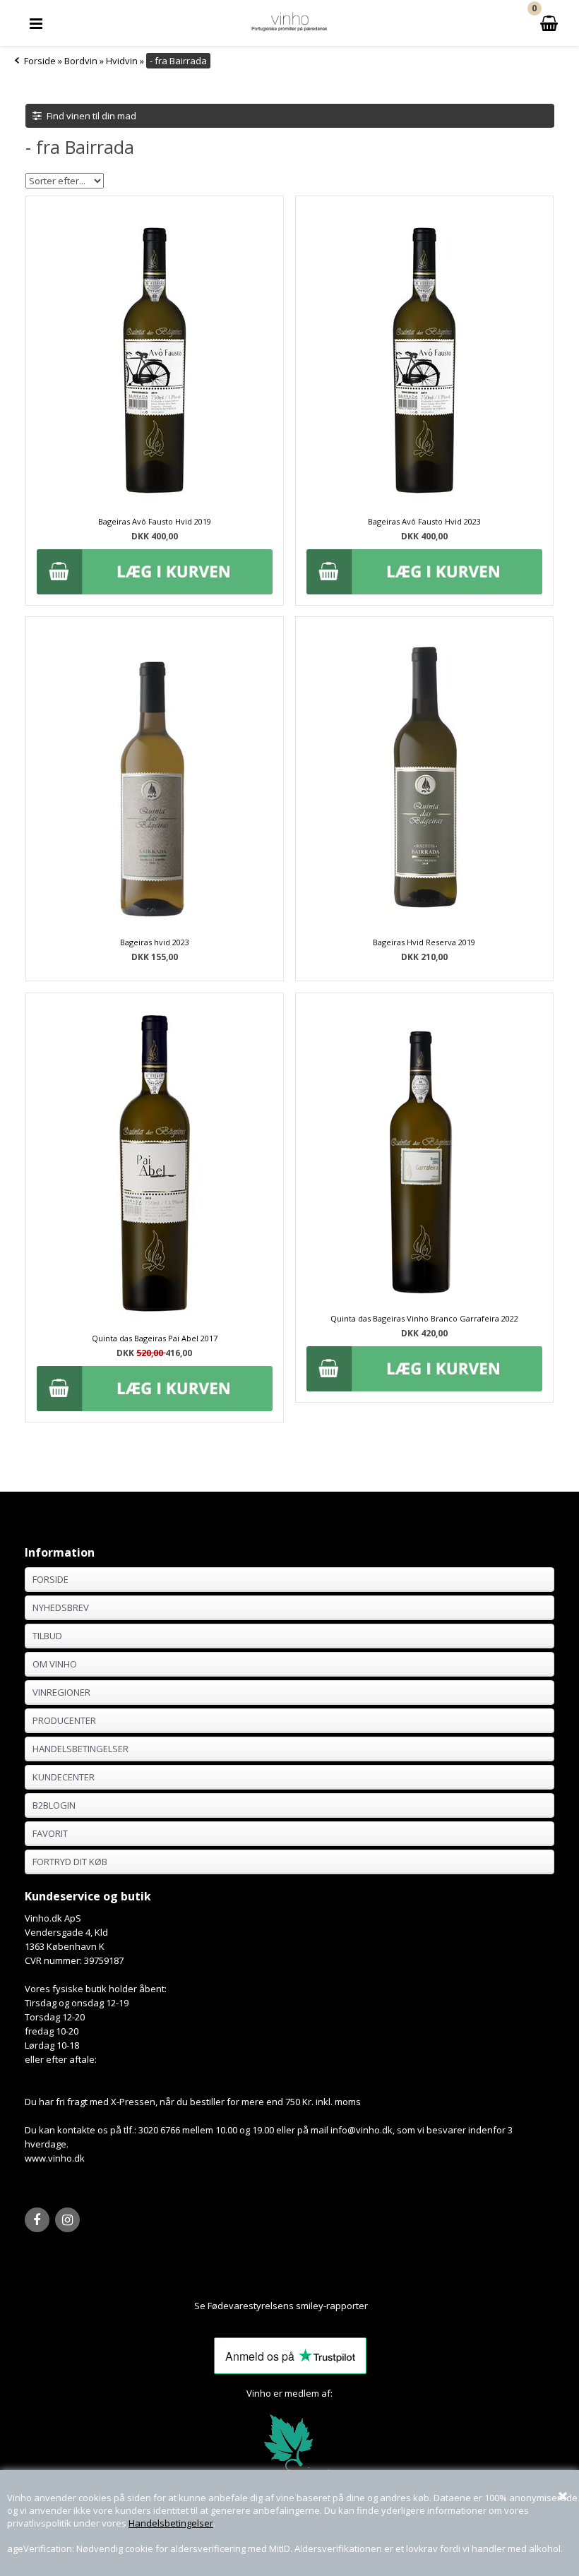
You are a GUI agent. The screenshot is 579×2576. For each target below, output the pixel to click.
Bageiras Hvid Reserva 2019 (424, 942)
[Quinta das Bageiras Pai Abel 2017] (155, 1165)
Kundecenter (64, 1777)
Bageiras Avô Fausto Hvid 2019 (155, 521)
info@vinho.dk (362, 2130)
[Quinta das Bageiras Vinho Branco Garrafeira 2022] (424, 1300)
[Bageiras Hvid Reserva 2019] (424, 923)
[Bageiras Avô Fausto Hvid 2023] (424, 503)
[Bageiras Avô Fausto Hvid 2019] (155, 503)
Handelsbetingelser (171, 2523)
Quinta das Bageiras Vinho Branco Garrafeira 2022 (424, 1318)
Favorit (50, 1833)
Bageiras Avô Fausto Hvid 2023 (424, 521)
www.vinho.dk (55, 2158)
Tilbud (47, 1636)
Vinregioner (61, 1692)
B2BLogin (54, 1805)
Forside (40, 61)
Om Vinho (55, 1664)
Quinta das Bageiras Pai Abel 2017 (155, 1338)
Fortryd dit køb (70, 1862)
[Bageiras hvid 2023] (155, 923)
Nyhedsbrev (61, 1607)
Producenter (64, 1720)
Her (377, 2306)
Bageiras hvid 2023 (155, 942)
